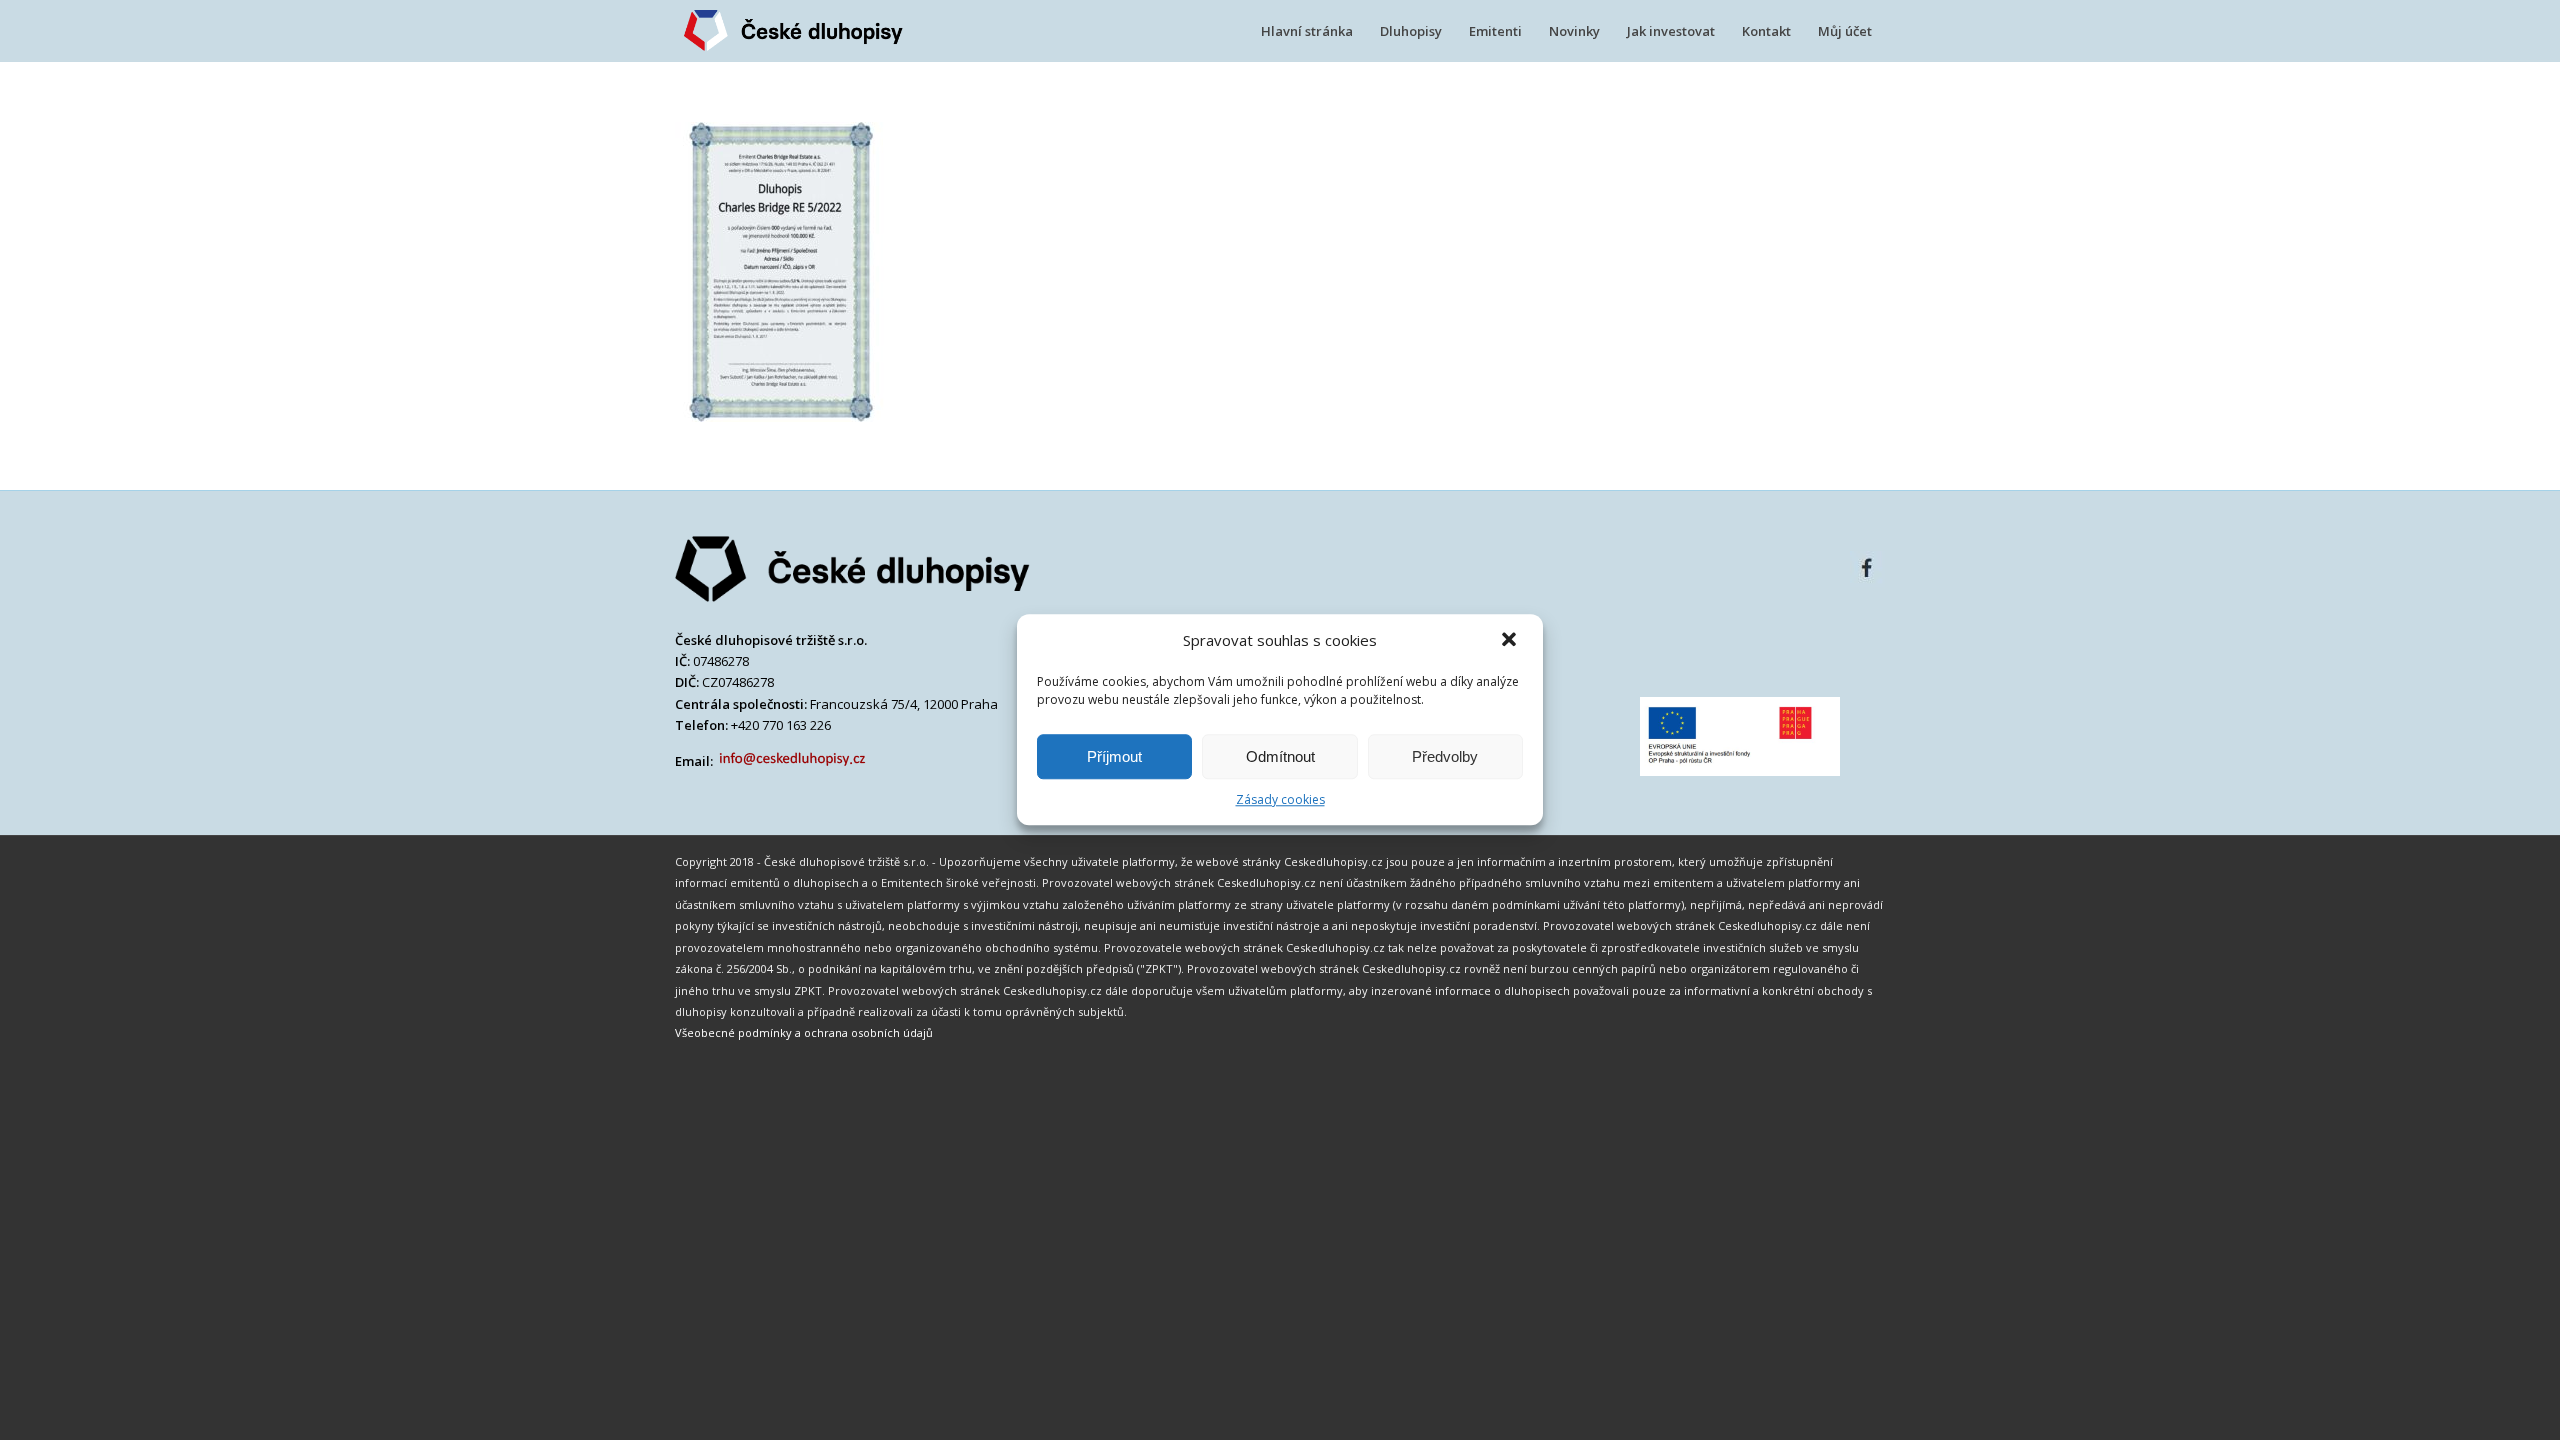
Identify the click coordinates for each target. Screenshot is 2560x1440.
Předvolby (1445, 756)
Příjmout (1114, 756)
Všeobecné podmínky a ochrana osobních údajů (804, 1032)
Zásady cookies (1280, 799)
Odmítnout (1280, 756)
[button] (1511, 641)
